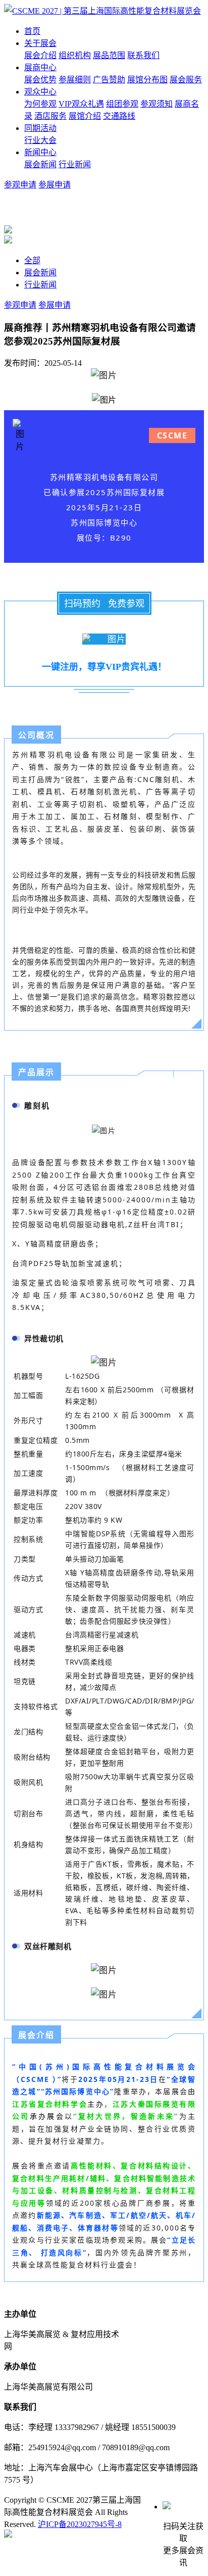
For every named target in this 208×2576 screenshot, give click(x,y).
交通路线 (119, 116)
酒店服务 (50, 116)
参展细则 (75, 80)
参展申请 (55, 185)
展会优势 (40, 80)
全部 (32, 260)
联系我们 (143, 55)
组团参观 (122, 104)
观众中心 (40, 92)
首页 (32, 31)
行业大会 (40, 140)
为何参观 (40, 104)
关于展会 (40, 43)
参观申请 (20, 185)
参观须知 (157, 104)
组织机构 (75, 55)
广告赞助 (109, 80)
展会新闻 (40, 164)
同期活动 (40, 128)
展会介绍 (40, 55)
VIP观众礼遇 (81, 104)
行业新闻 (75, 164)
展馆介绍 (85, 116)
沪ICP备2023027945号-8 (80, 2524)
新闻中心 (40, 152)
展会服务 (186, 80)
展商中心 (40, 67)
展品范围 (109, 55)
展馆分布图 (147, 80)
